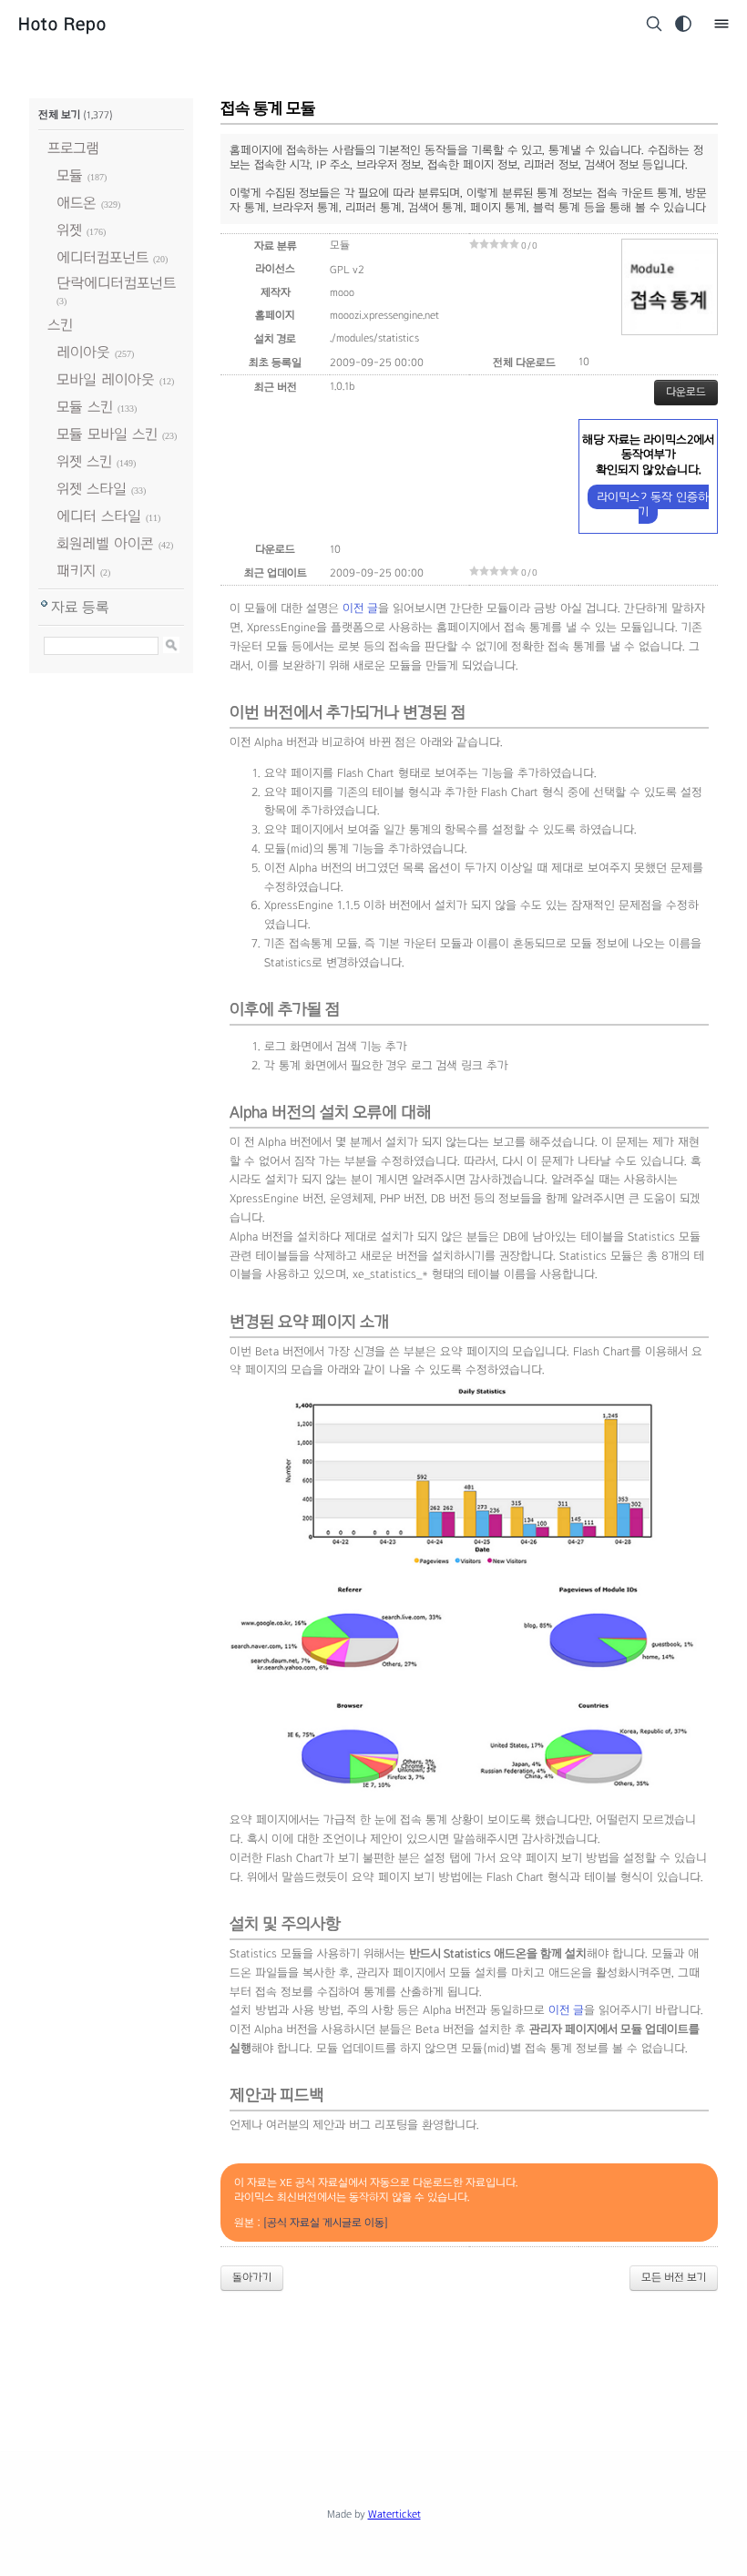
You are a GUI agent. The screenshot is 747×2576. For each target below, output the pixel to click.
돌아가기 (252, 2277)
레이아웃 (83, 352)
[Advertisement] (373, 2356)
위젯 (69, 230)
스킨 (60, 325)
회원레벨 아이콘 (105, 543)
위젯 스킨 (84, 461)
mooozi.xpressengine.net (384, 315)
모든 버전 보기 (674, 2277)
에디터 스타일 (99, 516)
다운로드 (686, 392)
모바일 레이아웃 (106, 379)
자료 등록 (80, 607)
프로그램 (73, 148)
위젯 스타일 (92, 489)
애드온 (77, 203)
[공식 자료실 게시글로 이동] (326, 2223)
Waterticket (394, 2514)
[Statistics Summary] (469, 1802)
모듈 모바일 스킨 (107, 434)
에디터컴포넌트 (102, 257)
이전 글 (360, 608)
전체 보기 (59, 115)
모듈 (70, 175)
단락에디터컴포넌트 (116, 283)
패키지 (76, 571)
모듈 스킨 (85, 407)
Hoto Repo (62, 24)
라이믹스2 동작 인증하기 (653, 504)
